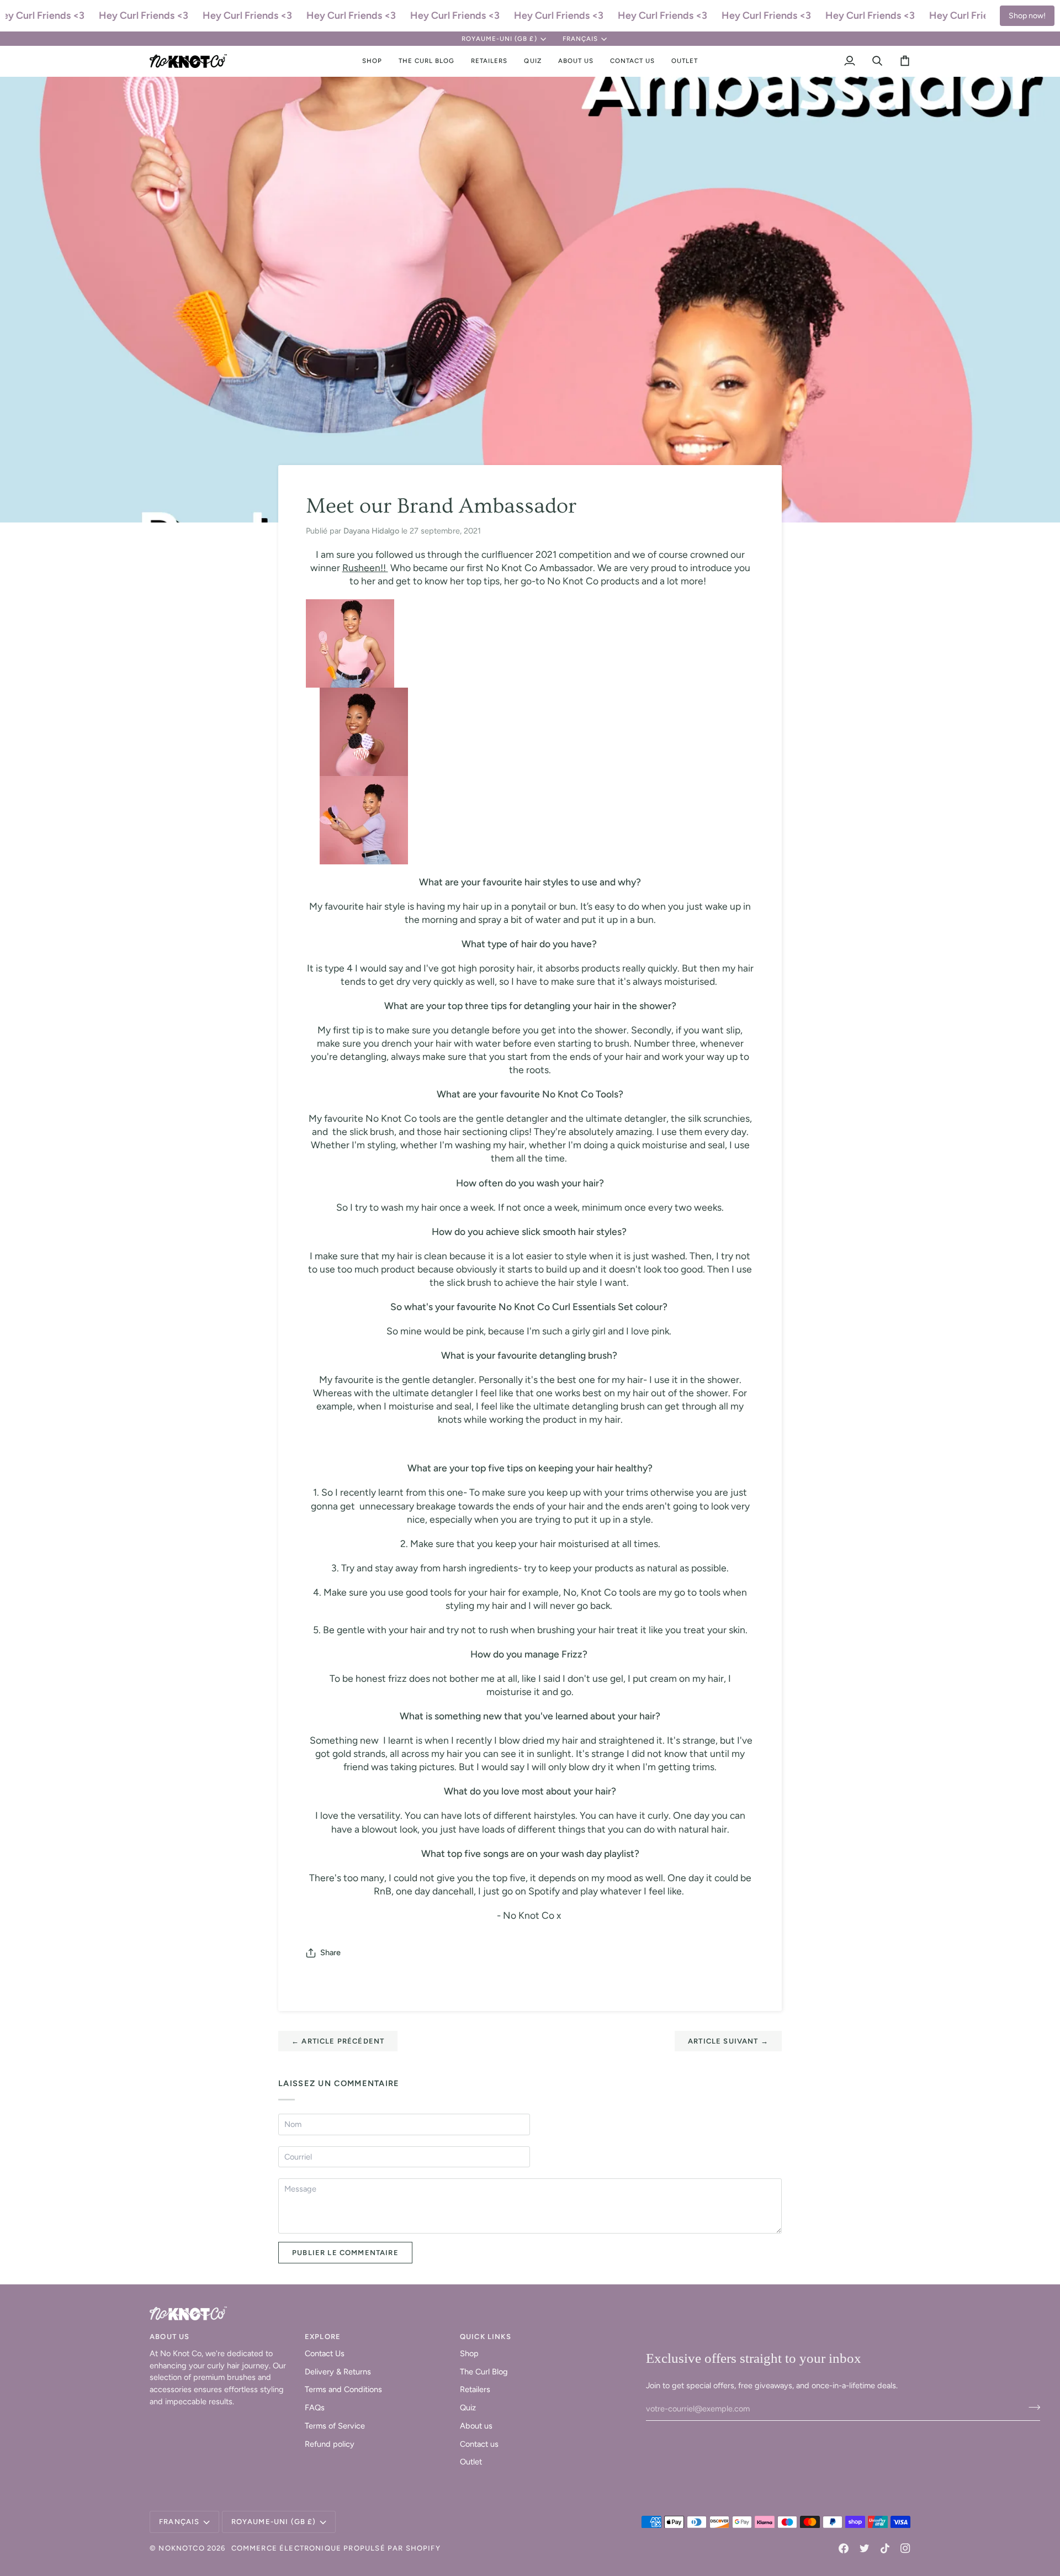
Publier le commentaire (345, 2253)
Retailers (475, 2389)
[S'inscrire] (1031, 2408)
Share (330, 1952)
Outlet (471, 2462)
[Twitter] (865, 2548)
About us (476, 2426)
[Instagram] (905, 2548)
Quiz (468, 2408)
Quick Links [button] (486, 2337)
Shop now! (1027, 16)
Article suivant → (728, 2041)
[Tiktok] (885, 2548)
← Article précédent (338, 2041)
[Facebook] (844, 2548)
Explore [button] (323, 2337)
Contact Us (325, 2353)
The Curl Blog (484, 2372)
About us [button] (169, 2337)
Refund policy (330, 2444)
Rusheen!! (365, 568)
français (580, 39)
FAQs (315, 2408)
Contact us (479, 2444)
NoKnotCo (181, 2548)
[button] (372, 61)
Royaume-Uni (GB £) (499, 39)
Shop (469, 2353)
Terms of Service (335, 2426)
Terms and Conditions (343, 2389)
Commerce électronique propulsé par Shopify (336, 2548)
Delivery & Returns (338, 2372)
